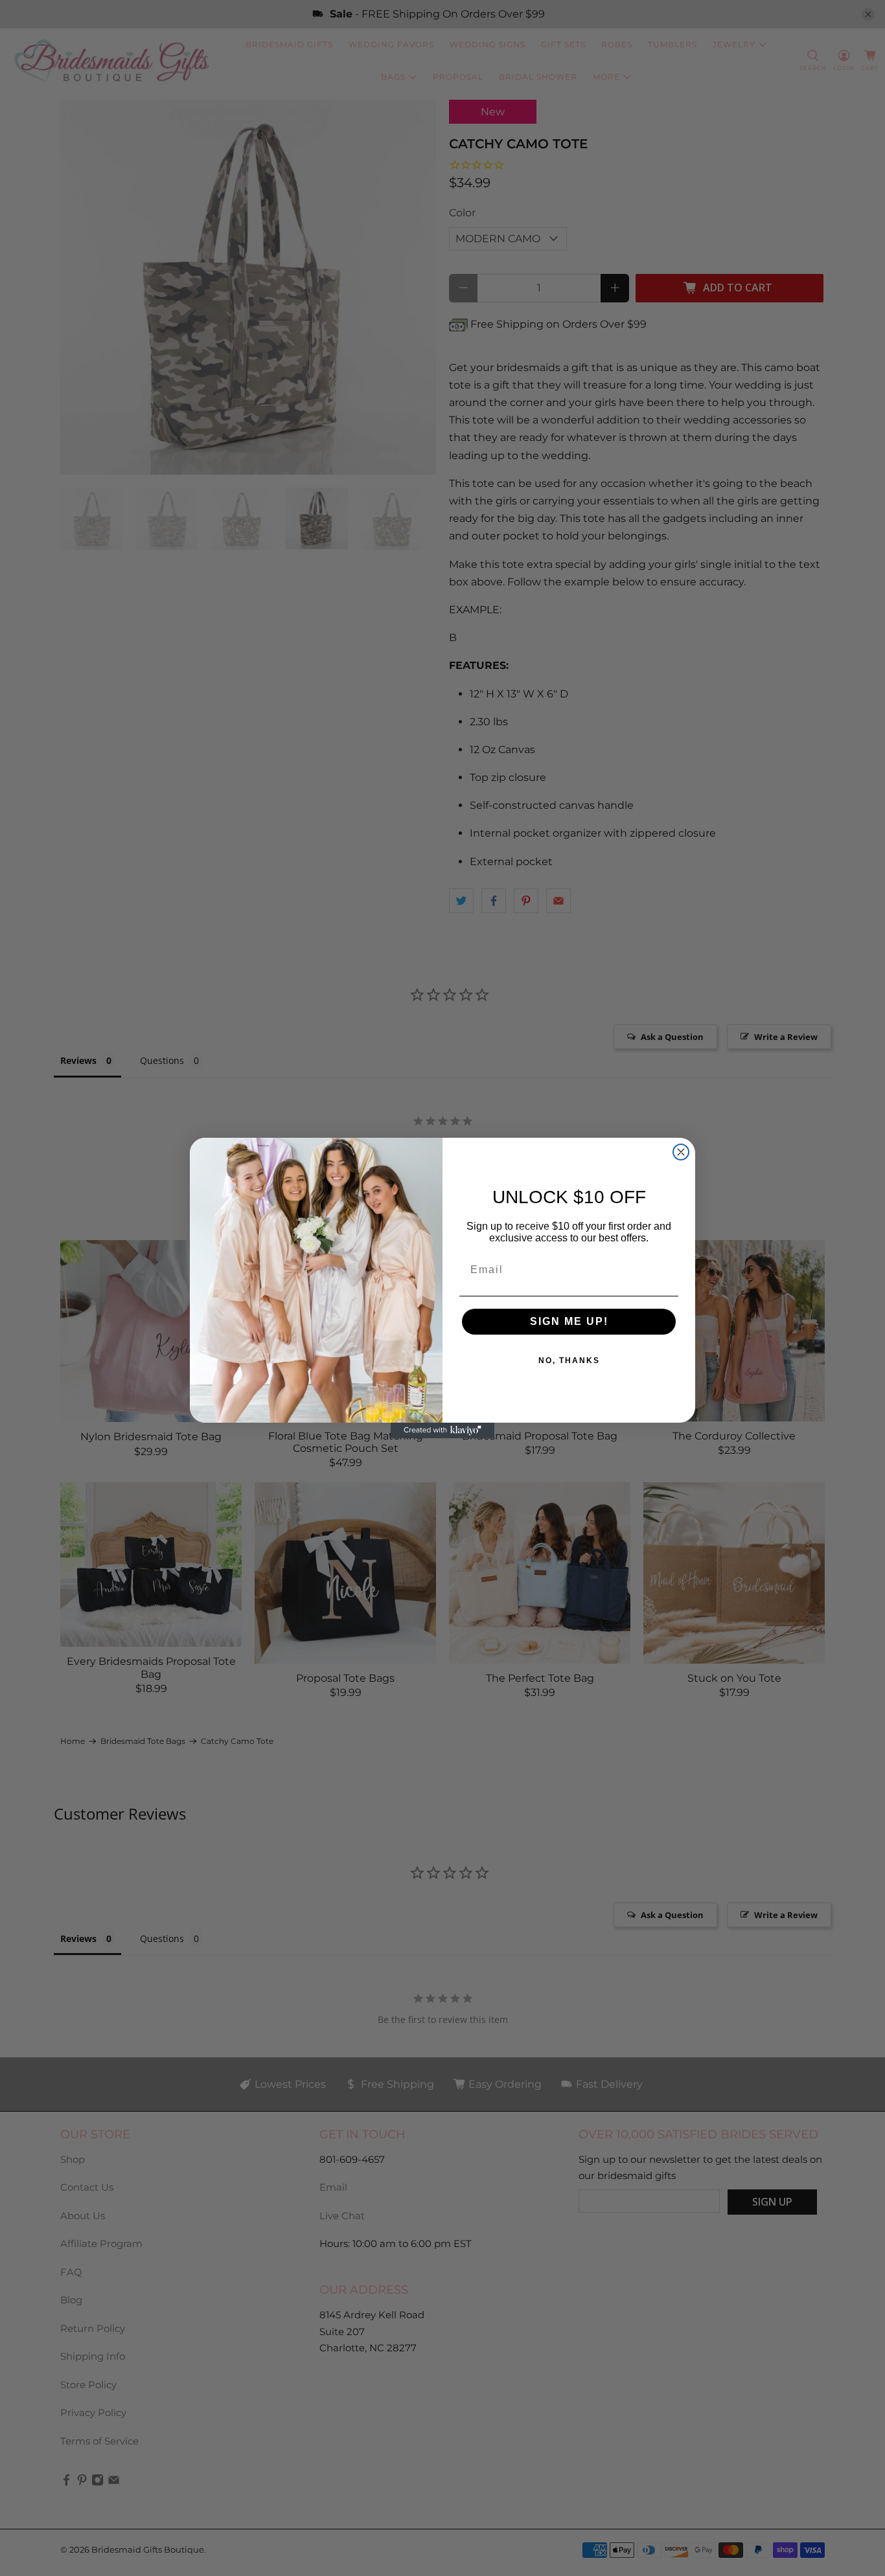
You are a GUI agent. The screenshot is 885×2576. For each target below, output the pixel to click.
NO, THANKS (569, 1361)
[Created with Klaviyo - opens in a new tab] (442, 1430)
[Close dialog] (681, 1152)
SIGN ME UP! (569, 1321)
